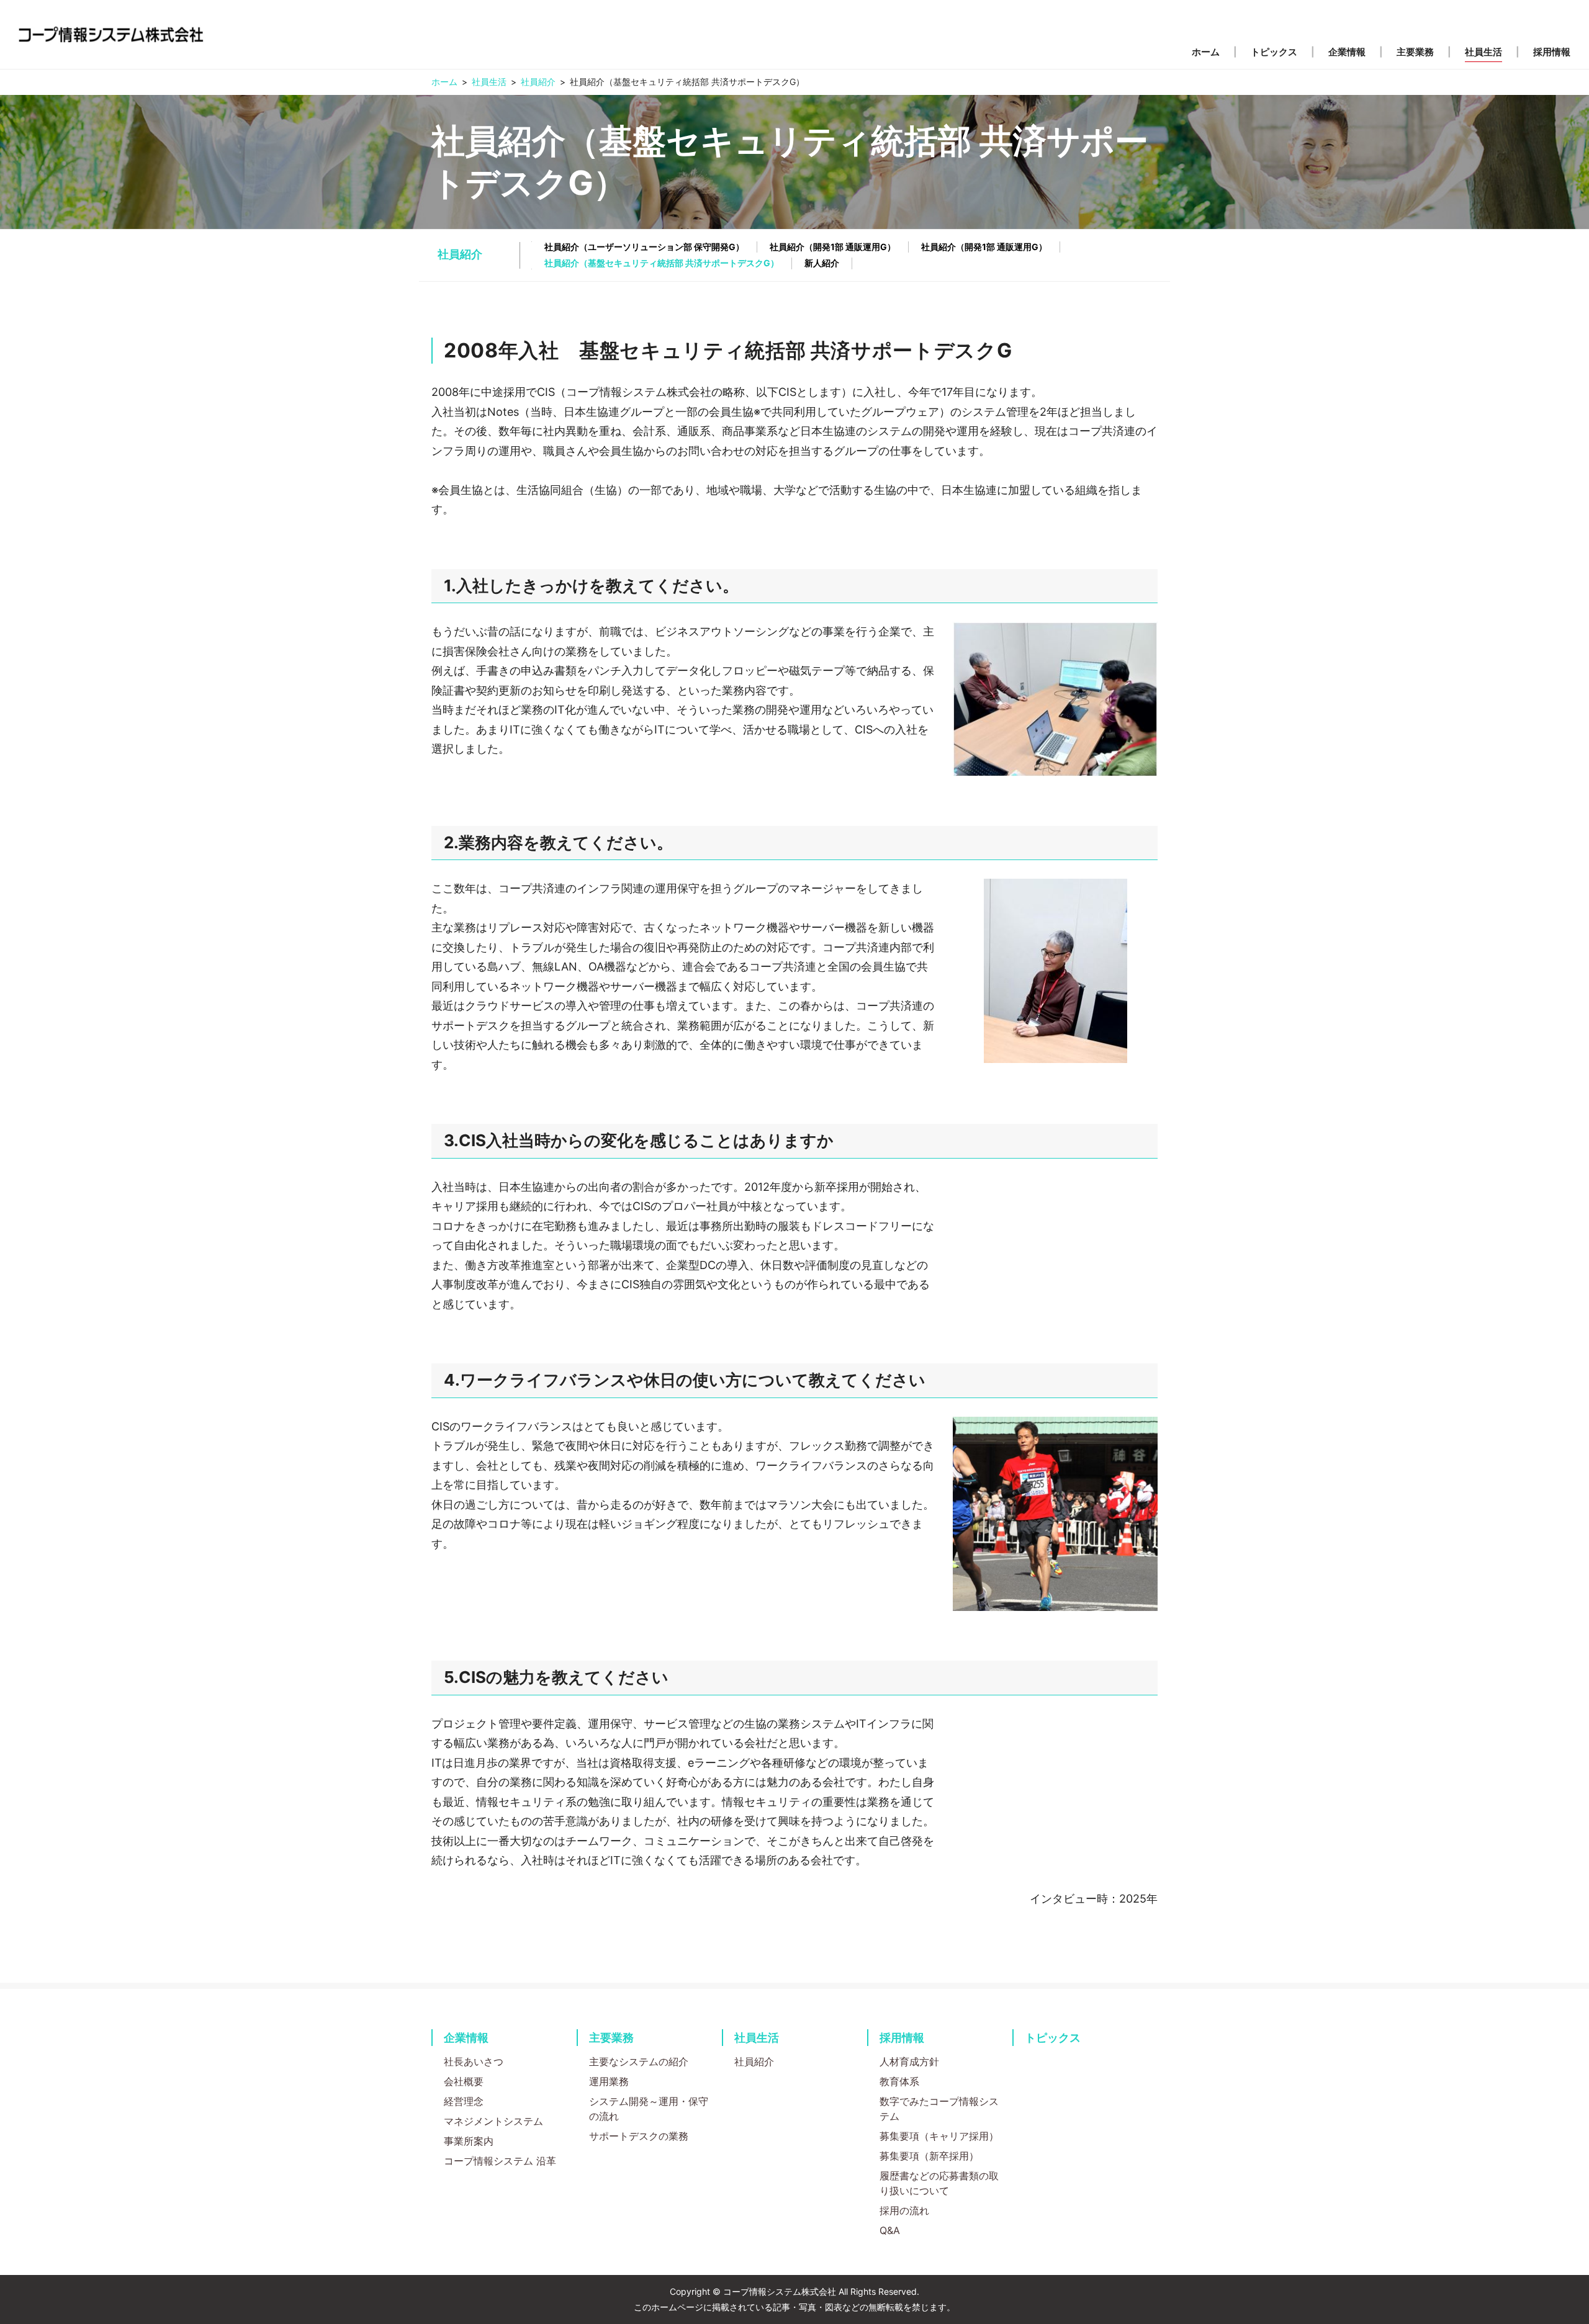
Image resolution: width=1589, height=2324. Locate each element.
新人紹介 (822, 263)
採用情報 (902, 2038)
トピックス (1053, 2038)
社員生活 (489, 82)
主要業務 (611, 2038)
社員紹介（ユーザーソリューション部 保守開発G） (644, 247)
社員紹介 (538, 82)
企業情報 (466, 2038)
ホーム (444, 82)
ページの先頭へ (1195, 2017)
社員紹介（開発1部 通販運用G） (833, 247)
